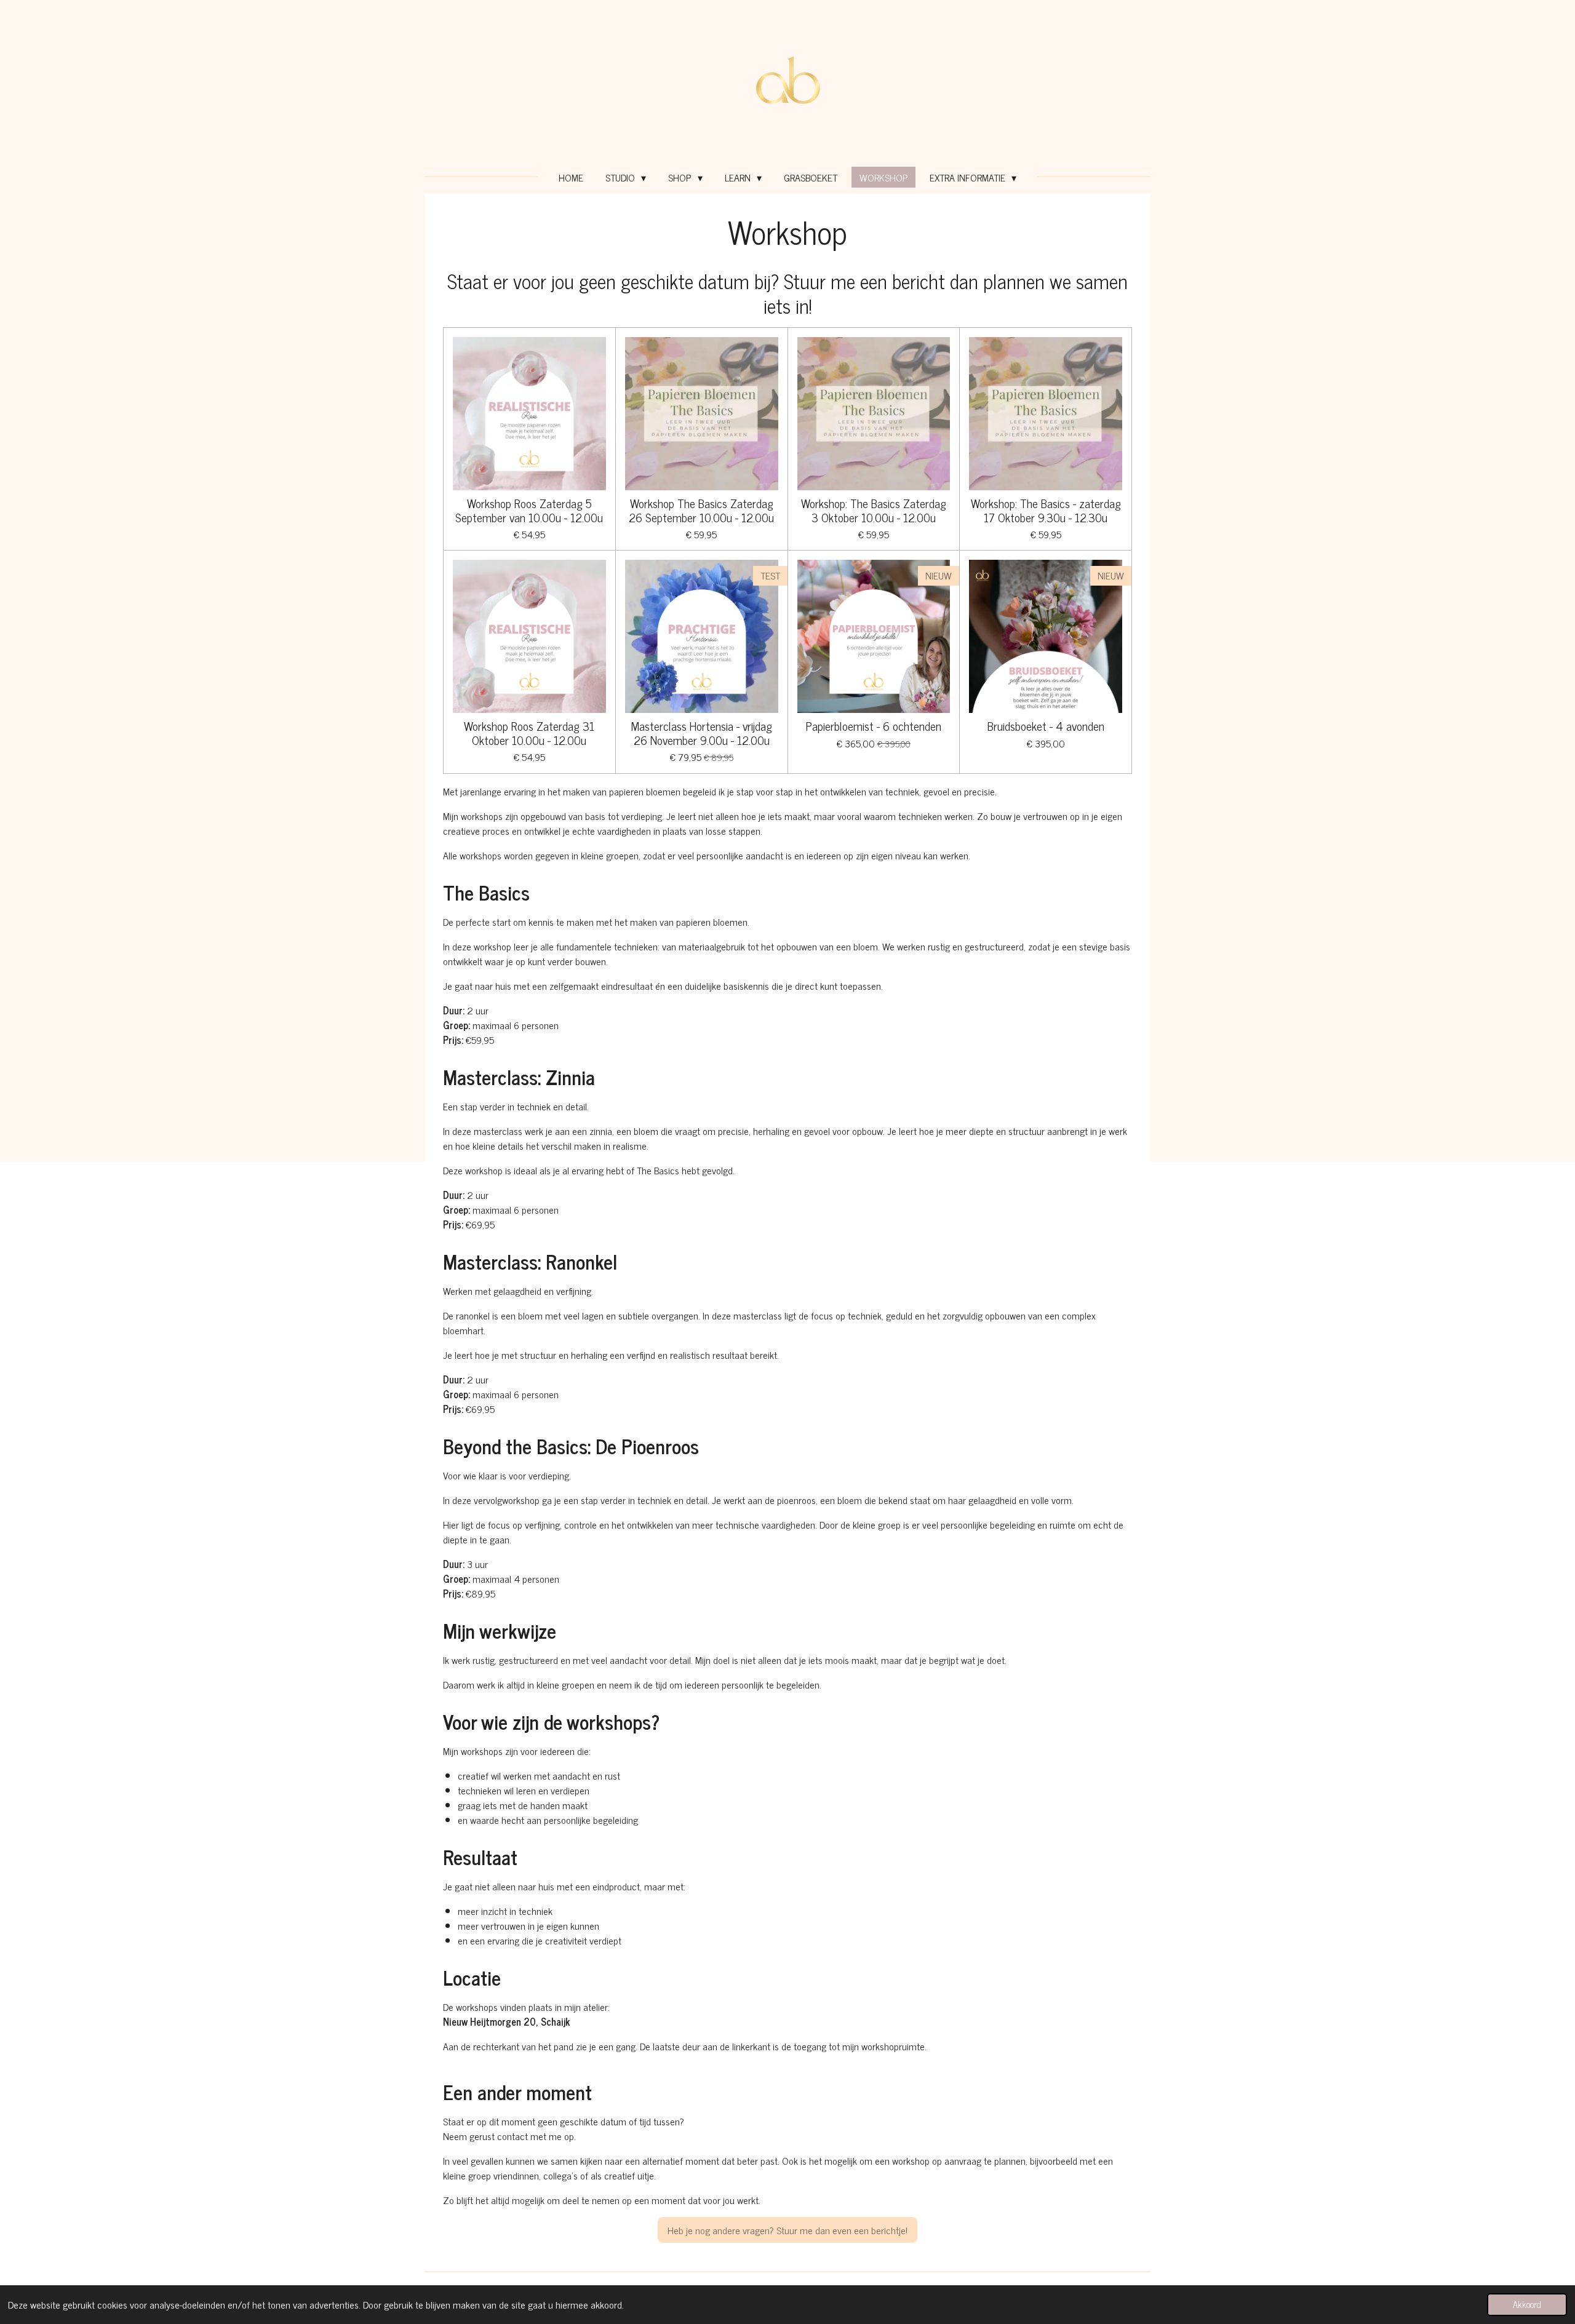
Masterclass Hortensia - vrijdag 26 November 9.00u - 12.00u (702, 733)
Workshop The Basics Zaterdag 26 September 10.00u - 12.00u (701, 510)
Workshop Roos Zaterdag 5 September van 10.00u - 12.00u (529, 510)
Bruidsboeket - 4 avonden (1046, 726)
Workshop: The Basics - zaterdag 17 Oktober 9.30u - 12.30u (1046, 510)
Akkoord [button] (1527, 2304)
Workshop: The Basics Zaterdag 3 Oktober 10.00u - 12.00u (874, 510)
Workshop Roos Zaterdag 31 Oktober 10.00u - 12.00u (529, 733)
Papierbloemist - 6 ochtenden (874, 726)
